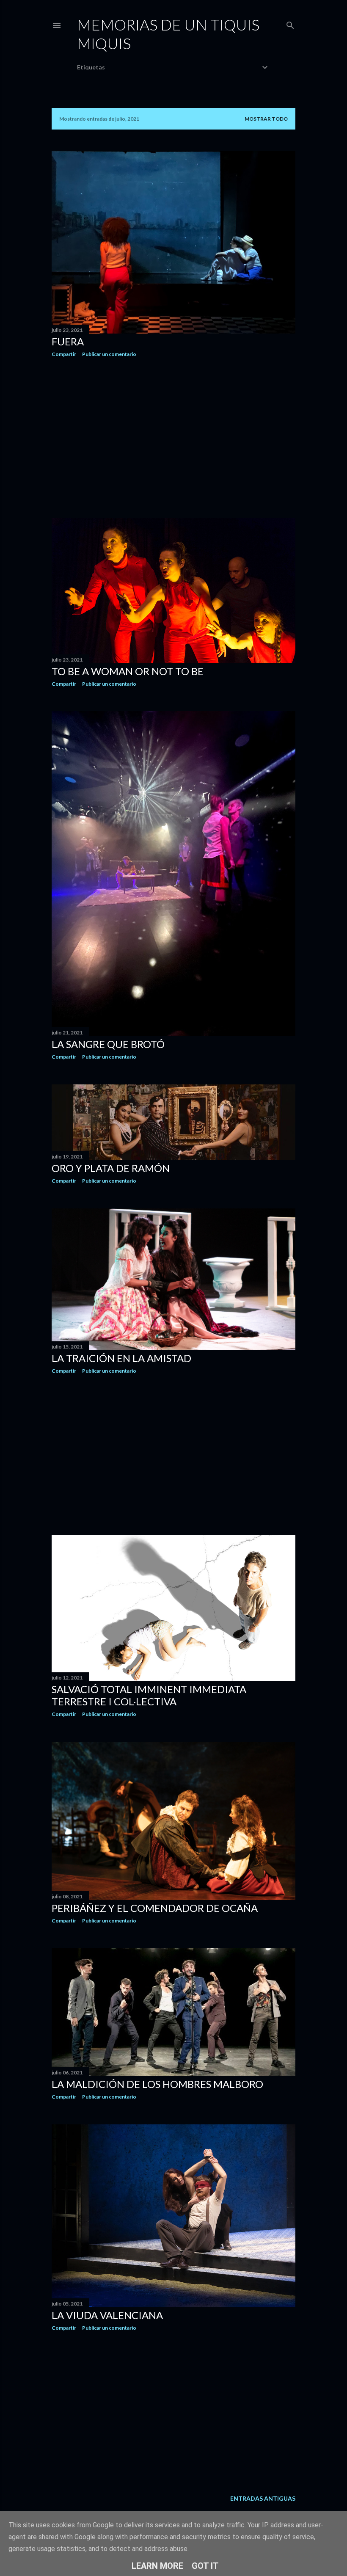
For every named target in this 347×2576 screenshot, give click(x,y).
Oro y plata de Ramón (111, 1168)
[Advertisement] (173, 438)
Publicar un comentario (109, 354)
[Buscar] (290, 23)
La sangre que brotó (108, 1044)
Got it (205, 2566)
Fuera (68, 341)
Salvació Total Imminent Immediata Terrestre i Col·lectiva (149, 1695)
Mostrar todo (266, 119)
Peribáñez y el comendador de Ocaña (155, 1908)
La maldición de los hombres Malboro (157, 2084)
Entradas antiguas (263, 2498)
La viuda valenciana (107, 2315)
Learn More (157, 2566)
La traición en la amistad (121, 1358)
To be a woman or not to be (128, 671)
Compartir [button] (64, 354)
